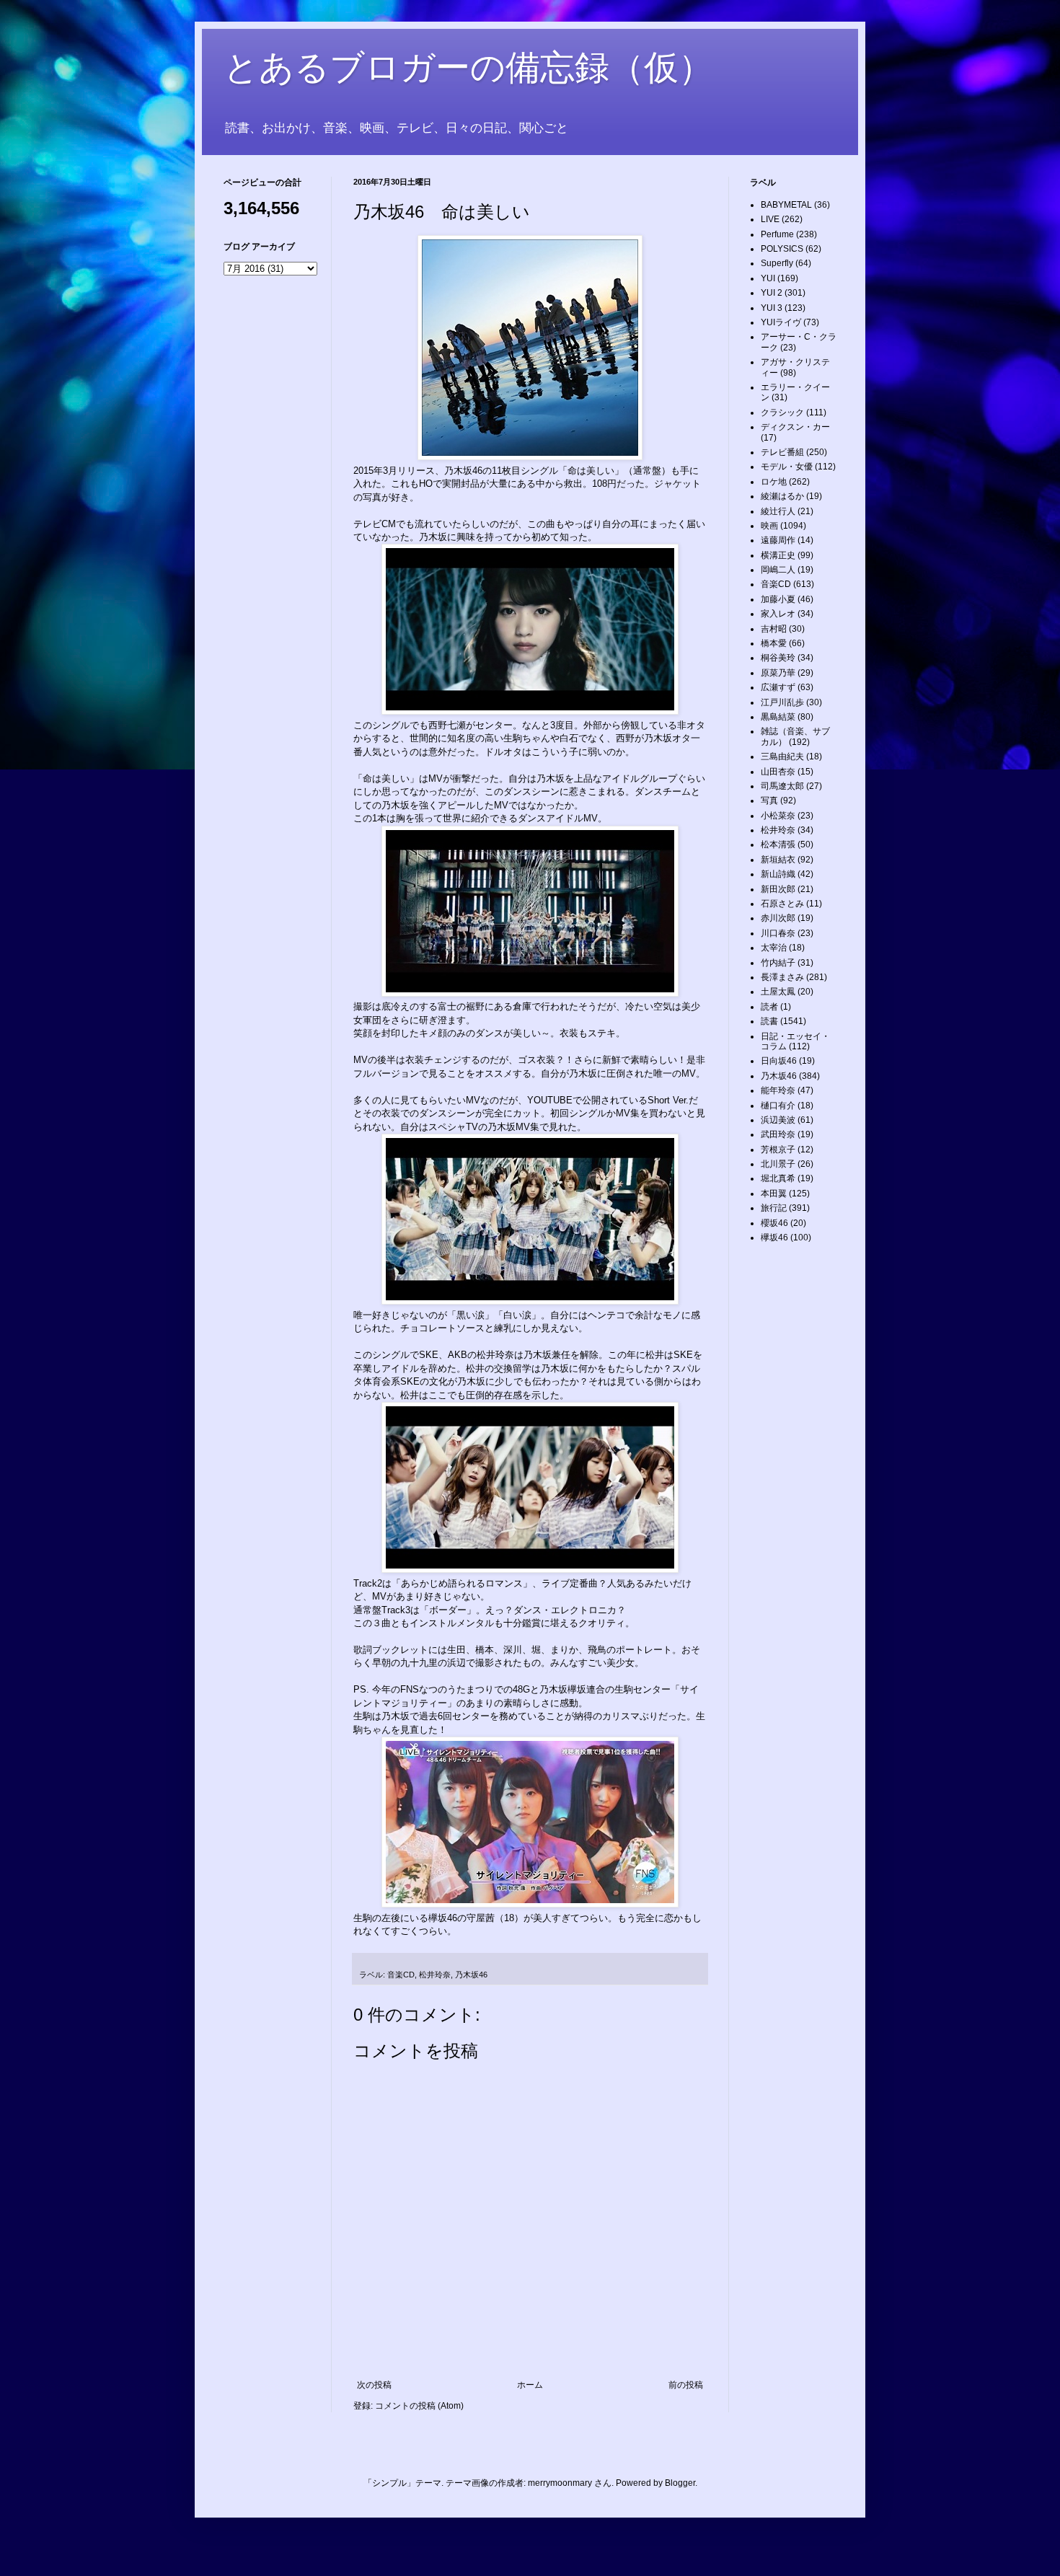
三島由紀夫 (782, 757)
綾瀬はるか (782, 496)
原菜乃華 (778, 673)
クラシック (782, 413)
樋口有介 (778, 1106)
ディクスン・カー (795, 427)
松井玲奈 (435, 1975)
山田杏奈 (778, 772)
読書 (769, 1021)
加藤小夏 (778, 599)
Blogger (680, 2483)
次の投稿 (374, 2385)
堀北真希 (778, 1178)
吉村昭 (774, 629)
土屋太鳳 (778, 992)
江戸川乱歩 (782, 702)
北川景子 (778, 1164)
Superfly (777, 263)
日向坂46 (779, 1061)
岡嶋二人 (778, 570)
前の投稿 (686, 2385)
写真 (769, 800)
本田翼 (774, 1194)
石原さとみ (782, 904)
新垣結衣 (778, 860)
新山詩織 (778, 874)
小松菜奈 (778, 816)
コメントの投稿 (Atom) (419, 2406)
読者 (769, 1007)
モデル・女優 (787, 467)
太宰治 (774, 948)
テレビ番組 (782, 452)
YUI (768, 278)
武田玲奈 (778, 1134)
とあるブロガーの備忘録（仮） (468, 67)
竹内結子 (778, 963)
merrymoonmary (560, 2483)
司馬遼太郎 (782, 786)
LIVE (770, 219)
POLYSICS (782, 249)
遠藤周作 (778, 540)
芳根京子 (778, 1150)
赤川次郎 (778, 918)
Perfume (777, 234)
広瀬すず (778, 687)
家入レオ (778, 614)
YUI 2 (772, 293)
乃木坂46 (471, 1975)
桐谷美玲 (778, 658)
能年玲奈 (778, 1090)
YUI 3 (772, 308)
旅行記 (774, 1208)
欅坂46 (774, 1238)
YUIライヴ (781, 322)
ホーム (530, 2385)
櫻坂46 (774, 1223)
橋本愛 (774, 643)
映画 (769, 526)
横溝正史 (778, 555)
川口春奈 (778, 933)
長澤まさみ (782, 977)
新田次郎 (778, 889)
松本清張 (778, 844)
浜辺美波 (778, 1120)
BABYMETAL (786, 205)
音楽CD (401, 1975)
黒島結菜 (778, 717)
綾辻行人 (778, 511)
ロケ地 (774, 482)
